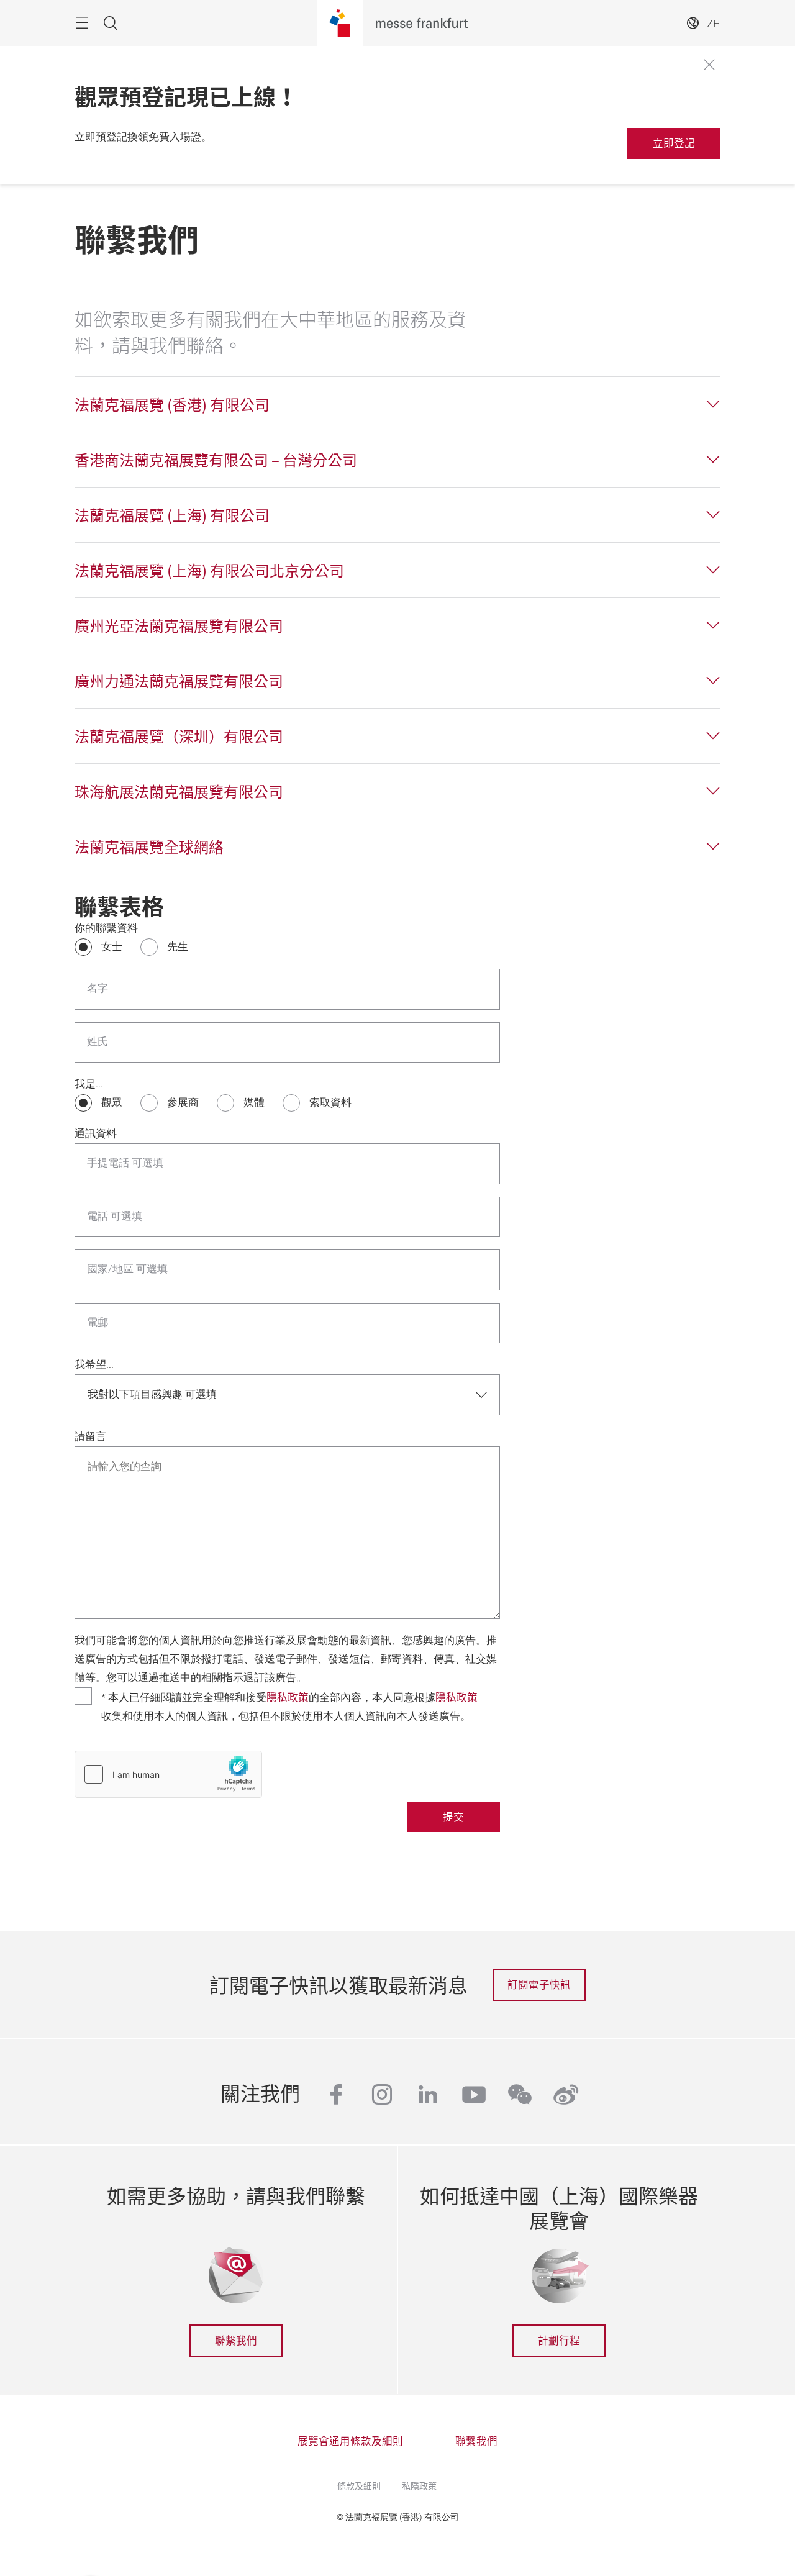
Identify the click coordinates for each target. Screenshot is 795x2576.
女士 (112, 947)
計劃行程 (559, 2340)
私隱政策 (419, 2485)
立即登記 (674, 143)
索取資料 (330, 1103)
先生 (178, 947)
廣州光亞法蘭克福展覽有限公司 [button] (179, 625)
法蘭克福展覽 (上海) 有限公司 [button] (172, 515)
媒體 (254, 1103)
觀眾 (112, 1103)
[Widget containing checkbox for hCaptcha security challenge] (168, 1774)
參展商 (183, 1103)
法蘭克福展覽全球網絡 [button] (149, 846)
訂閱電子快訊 (539, 1984)
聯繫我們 (236, 2340)
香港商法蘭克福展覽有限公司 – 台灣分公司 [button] (216, 460)
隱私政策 (288, 1697)
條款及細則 (359, 2485)
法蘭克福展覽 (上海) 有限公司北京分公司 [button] (209, 570)
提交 (453, 1816)
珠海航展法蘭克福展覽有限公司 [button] (179, 791)
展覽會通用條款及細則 (350, 2441)
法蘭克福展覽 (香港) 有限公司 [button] (172, 404)
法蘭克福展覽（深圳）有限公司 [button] (179, 736)
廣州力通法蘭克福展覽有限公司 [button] (179, 681)
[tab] (397, 404)
